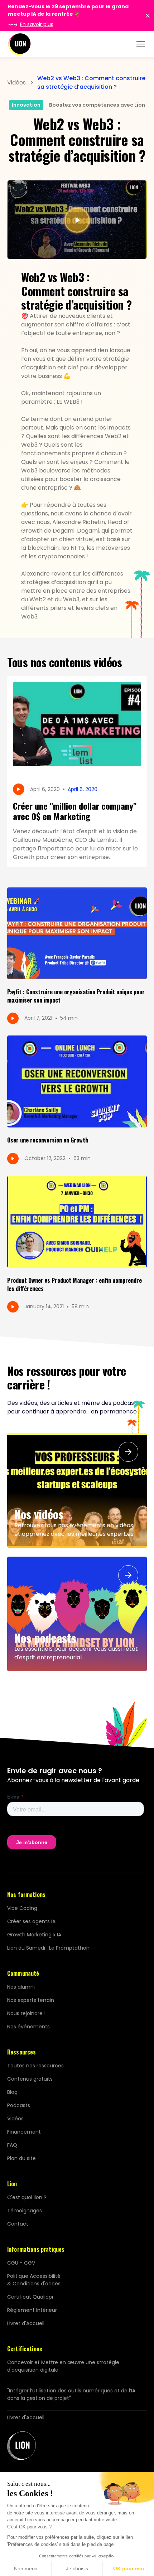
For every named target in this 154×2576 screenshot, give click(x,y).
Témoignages (25, 2211)
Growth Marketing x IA (34, 1935)
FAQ (12, 2145)
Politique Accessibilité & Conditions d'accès (34, 2280)
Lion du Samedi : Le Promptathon (48, 1948)
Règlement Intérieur (32, 2310)
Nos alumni (21, 1987)
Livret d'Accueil (26, 2323)
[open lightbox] (77, 220)
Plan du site (21, 2158)
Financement (24, 2132)
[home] (19, 44)
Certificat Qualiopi (30, 2297)
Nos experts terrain (31, 2000)
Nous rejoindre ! (26, 2013)
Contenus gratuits (30, 2079)
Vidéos (15, 2119)
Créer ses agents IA (31, 1921)
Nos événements (28, 2027)
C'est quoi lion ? (27, 2197)
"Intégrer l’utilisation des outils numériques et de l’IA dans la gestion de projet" (71, 2394)
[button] (139, 44)
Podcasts (19, 2105)
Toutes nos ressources (35, 2066)
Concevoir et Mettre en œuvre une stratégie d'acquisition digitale (63, 2366)
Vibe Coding (22, 1908)
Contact (18, 2224)
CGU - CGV (21, 2263)
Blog (12, 2092)
